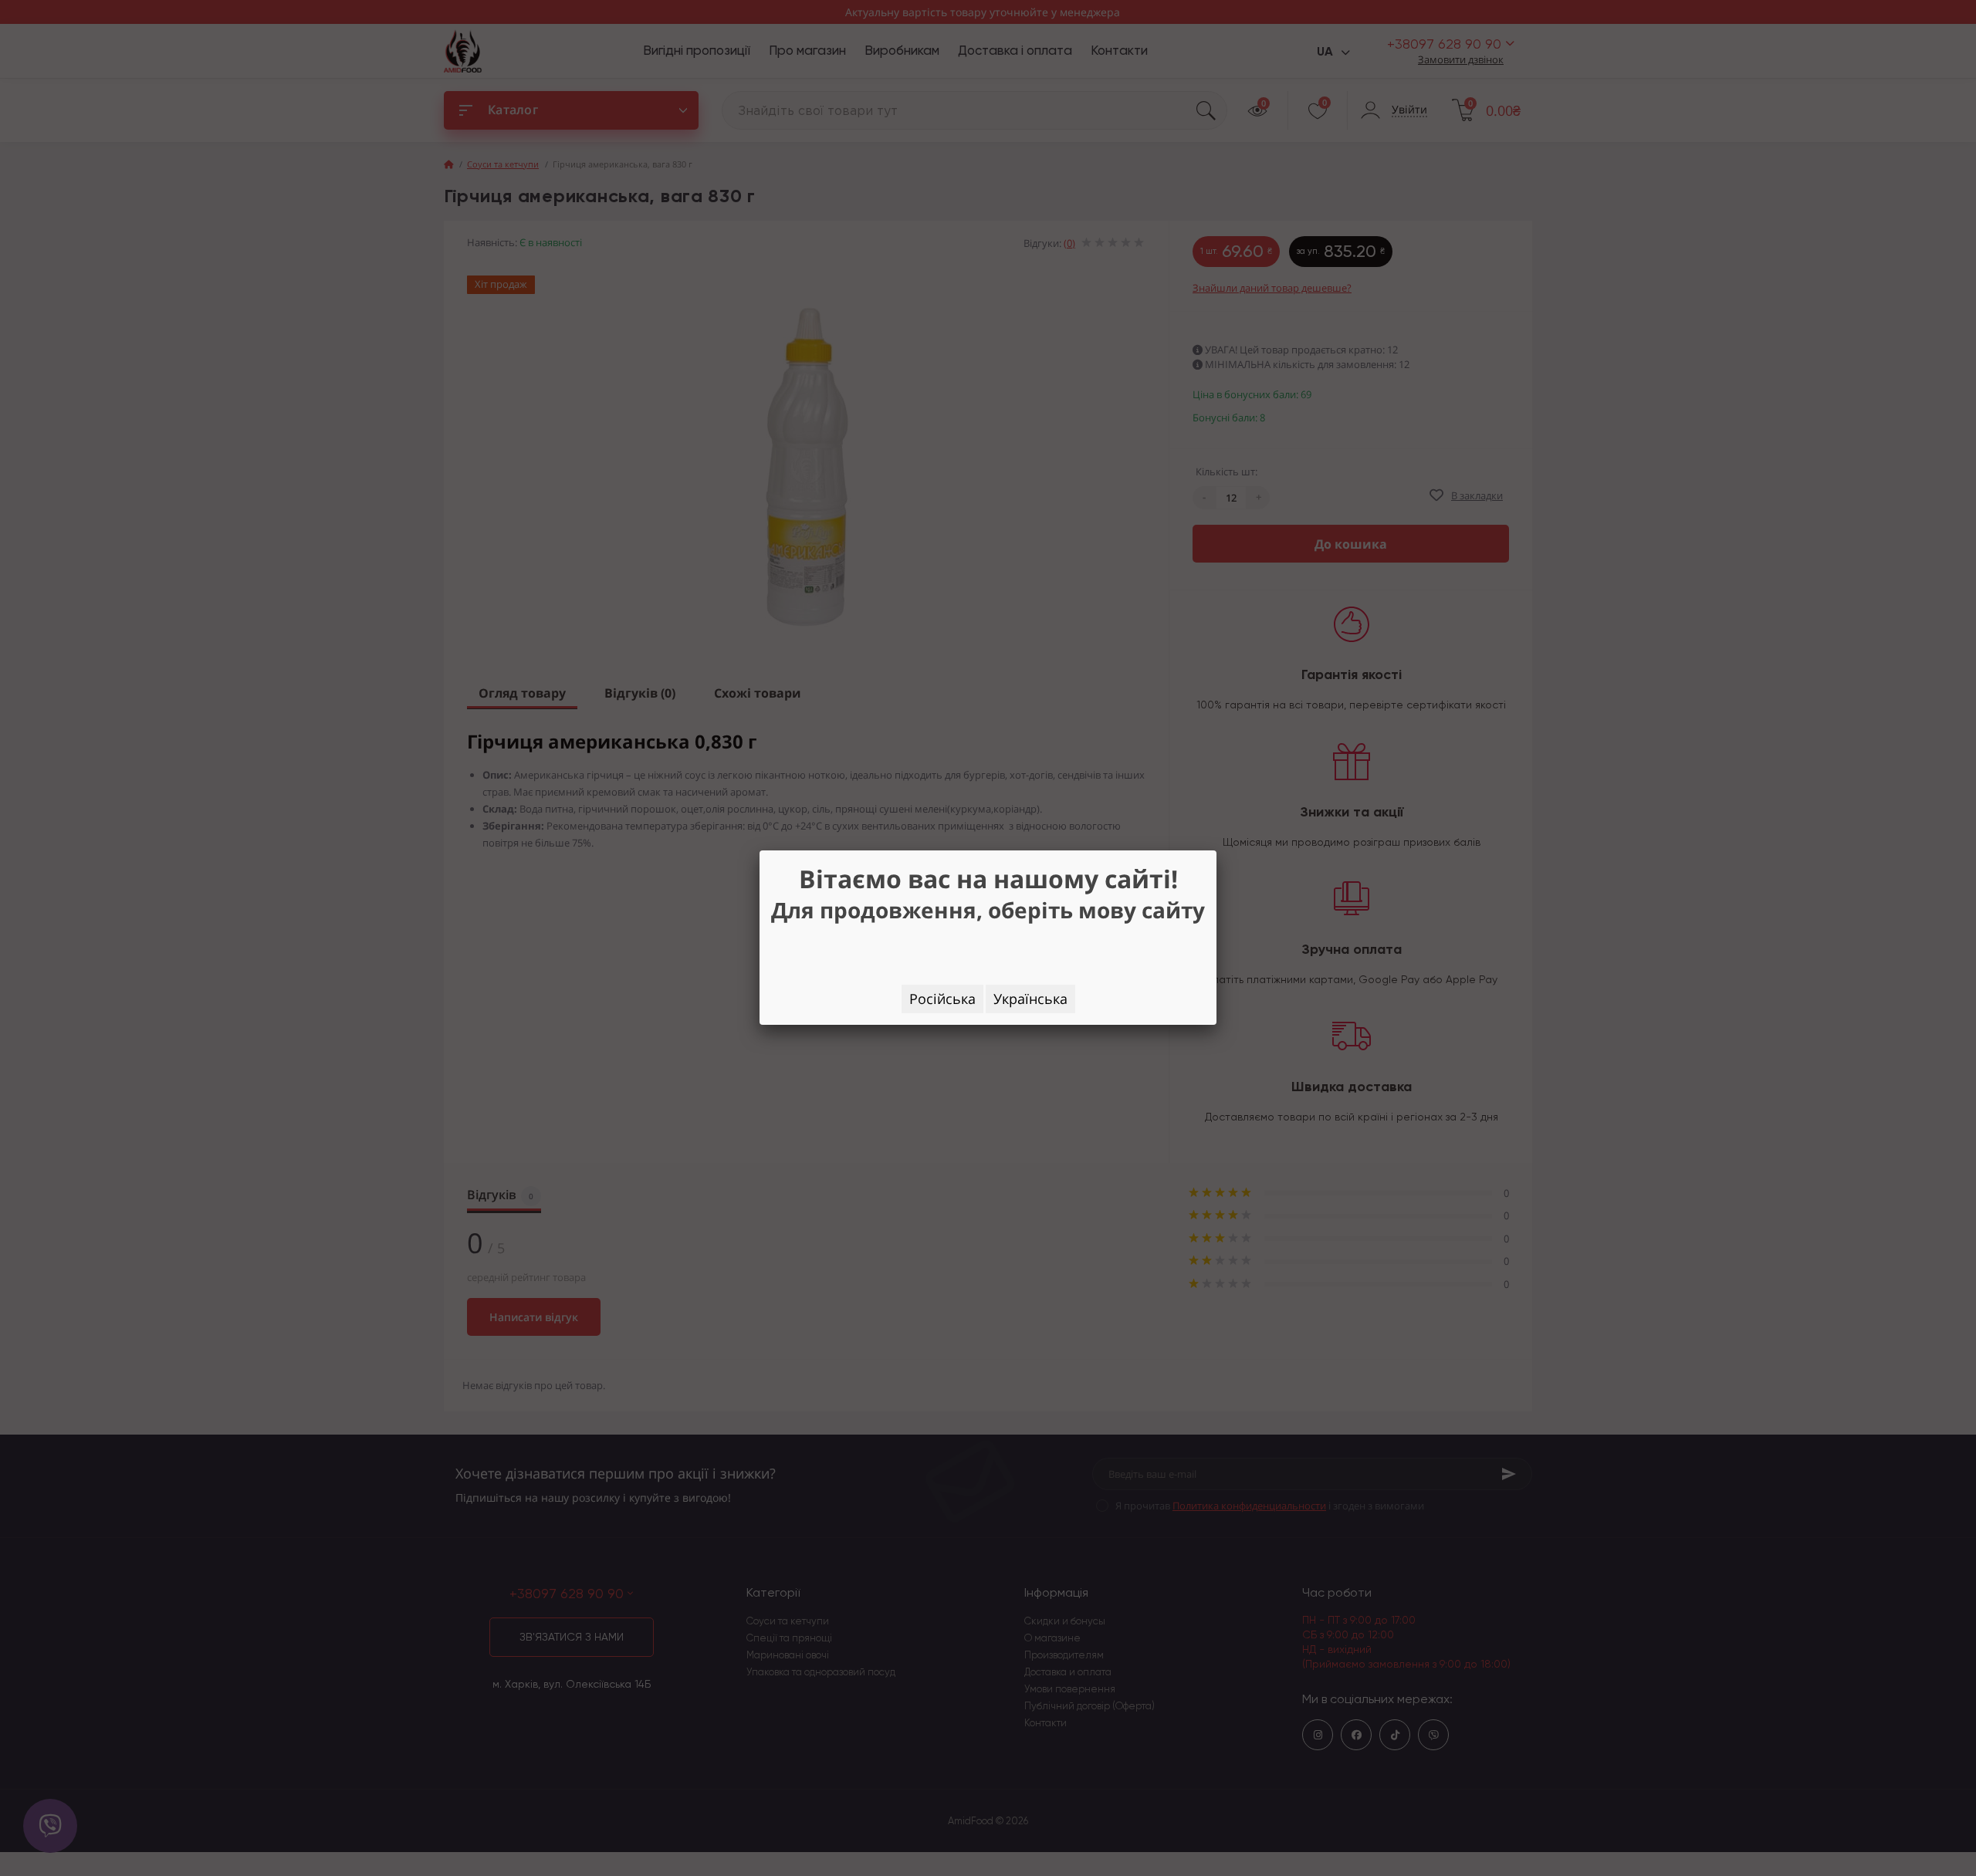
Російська (942, 999)
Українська (1030, 999)
